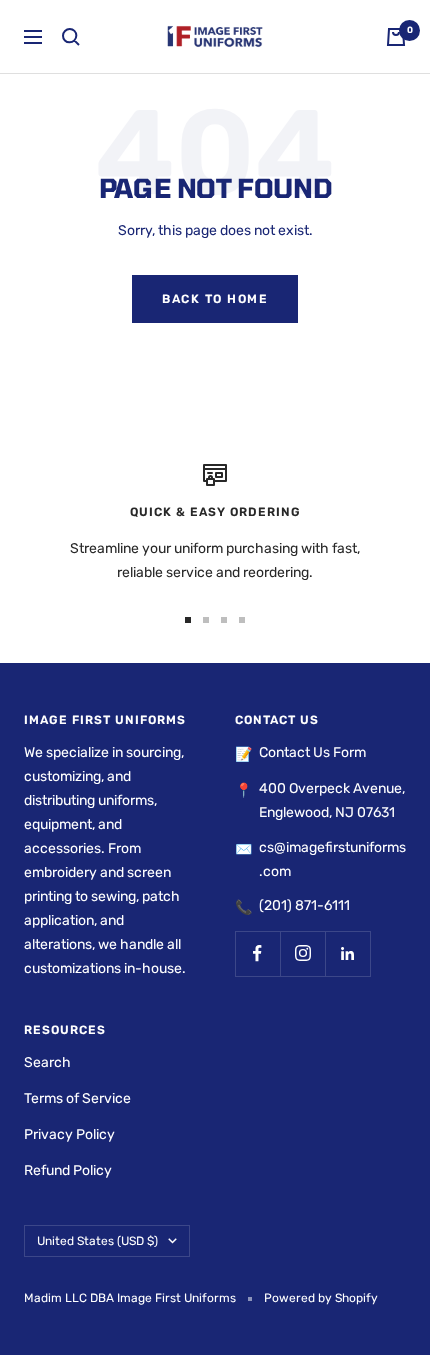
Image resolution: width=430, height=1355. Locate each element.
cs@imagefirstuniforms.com (332, 859)
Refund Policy (68, 1170)
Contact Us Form (312, 752)
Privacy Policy (69, 1134)
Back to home (215, 299)
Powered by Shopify (321, 1298)
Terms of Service (77, 1098)
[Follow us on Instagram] (302, 953)
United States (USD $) (97, 1241)
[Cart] (396, 37)
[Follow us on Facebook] (257, 953)
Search (47, 1062)
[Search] (71, 37)
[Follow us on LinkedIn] (347, 953)
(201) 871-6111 (304, 905)
